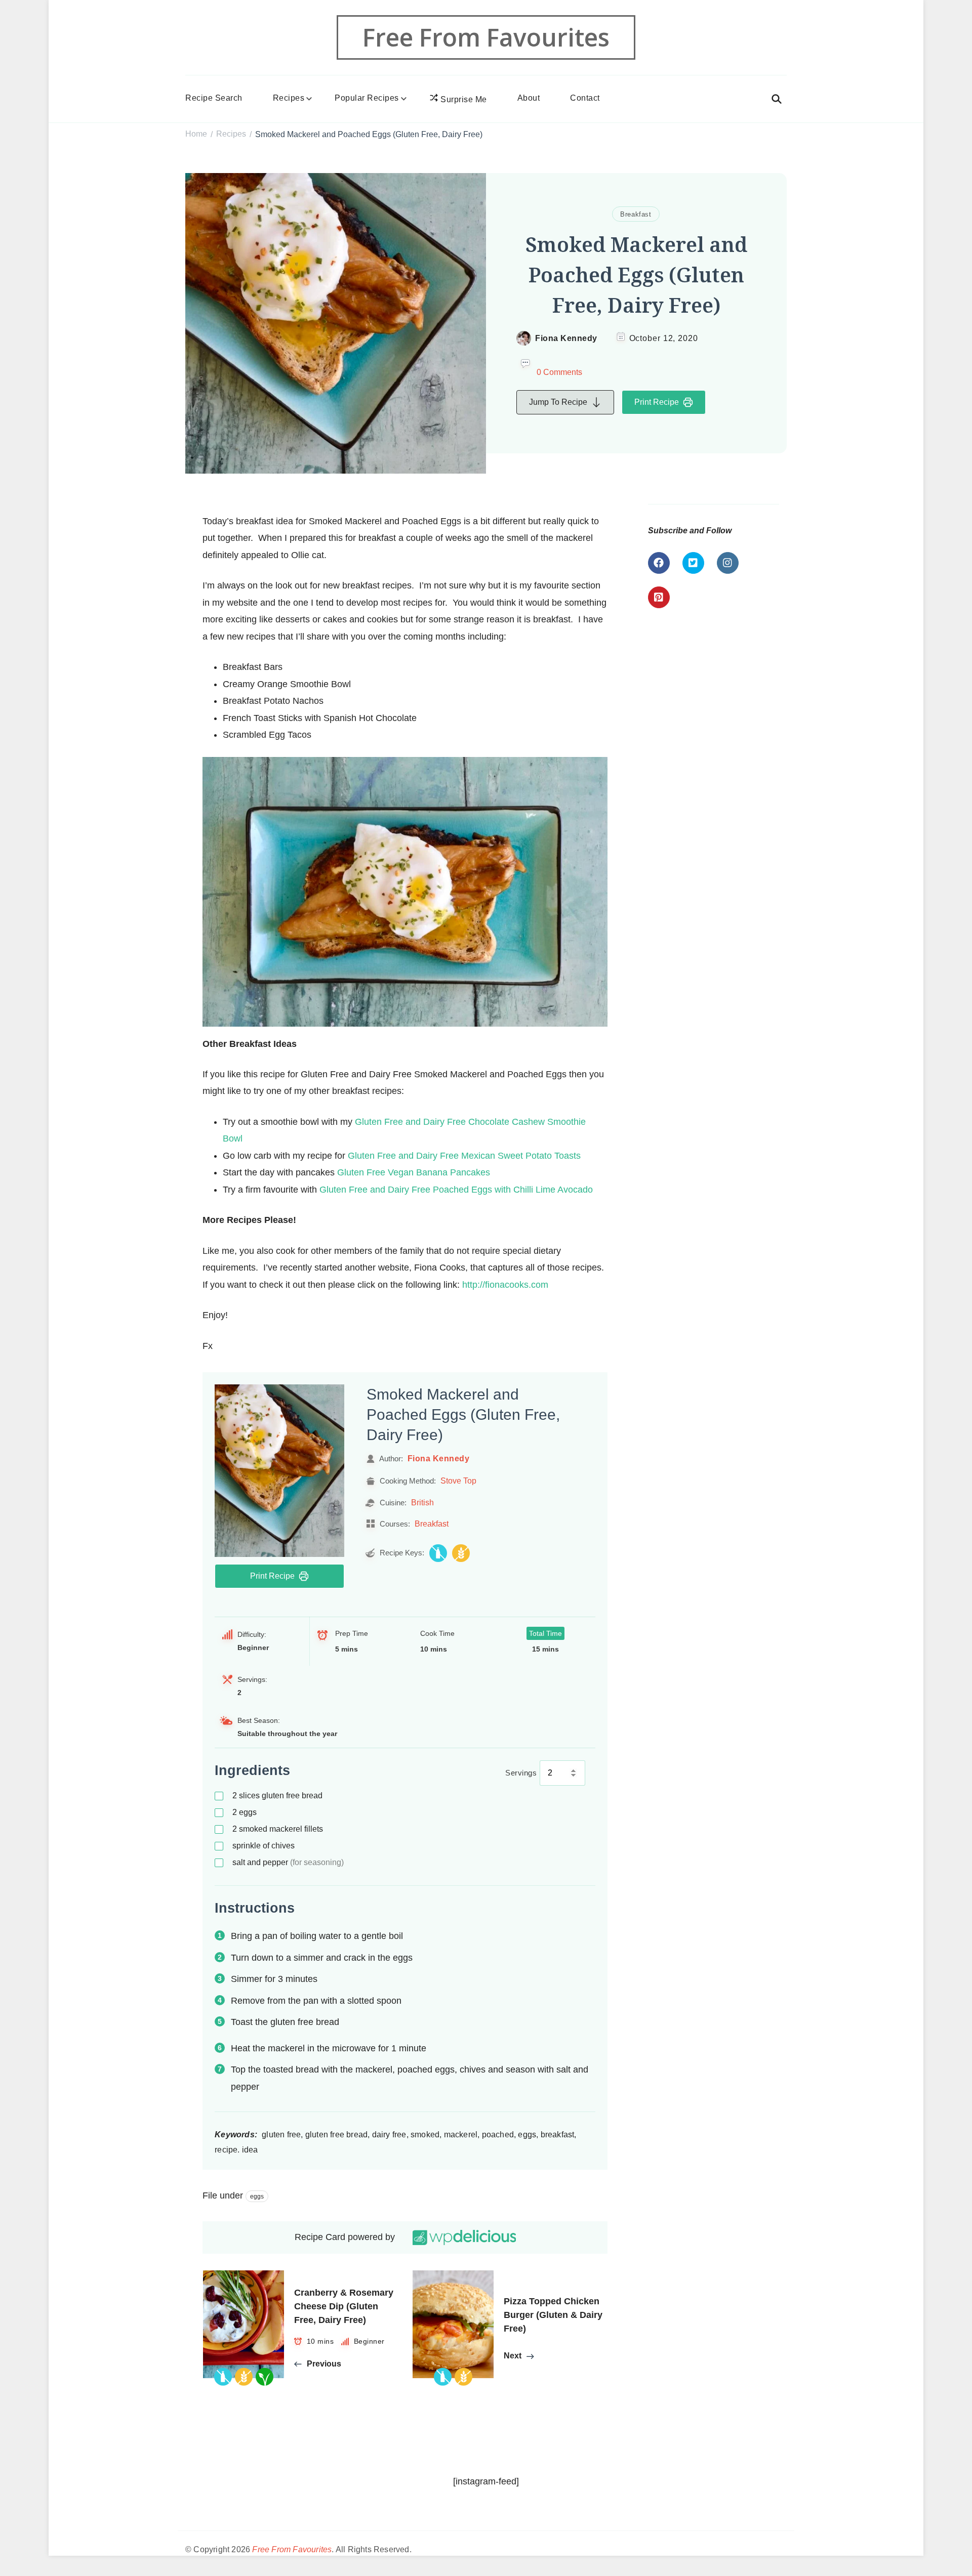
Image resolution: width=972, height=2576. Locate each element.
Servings (521, 1773)
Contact (585, 98)
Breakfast (636, 214)
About (529, 98)
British (422, 1502)
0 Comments (559, 372)
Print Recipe (657, 402)
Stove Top (458, 1481)
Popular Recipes (367, 98)
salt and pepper (288, 1862)
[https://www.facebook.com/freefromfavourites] (659, 563)
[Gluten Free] (461, 1553)
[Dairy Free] (438, 1553)
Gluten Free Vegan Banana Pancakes (414, 1172)
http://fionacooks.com (505, 1285)
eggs (245, 1812)
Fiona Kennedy (566, 338)
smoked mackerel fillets (278, 1829)
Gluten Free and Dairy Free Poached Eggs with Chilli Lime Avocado (456, 1190)
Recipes (289, 98)
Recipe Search (214, 98)
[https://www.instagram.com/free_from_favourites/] (728, 563)
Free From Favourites (486, 37)
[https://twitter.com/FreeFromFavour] (693, 563)
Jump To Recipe (558, 402)
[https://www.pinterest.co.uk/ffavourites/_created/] (659, 597)
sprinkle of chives (264, 1846)
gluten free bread (277, 1796)
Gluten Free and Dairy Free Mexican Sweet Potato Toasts (464, 1156)
